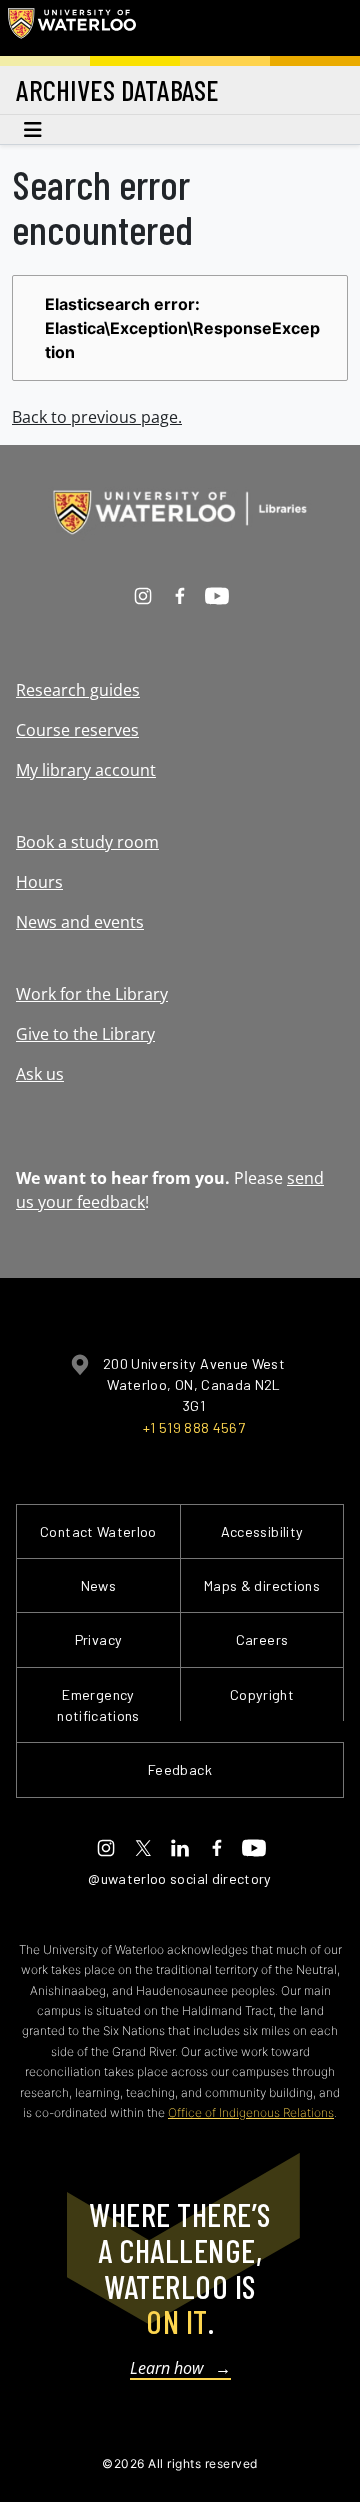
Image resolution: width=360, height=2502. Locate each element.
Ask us (40, 1074)
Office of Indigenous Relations (251, 2112)
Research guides (78, 690)
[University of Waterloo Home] (72, 28)
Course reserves (77, 730)
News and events (80, 922)
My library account (86, 770)
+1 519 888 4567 (194, 1427)
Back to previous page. (97, 417)
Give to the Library (85, 1034)
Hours (39, 882)
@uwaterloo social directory (180, 1878)
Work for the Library (92, 994)
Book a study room (87, 842)
